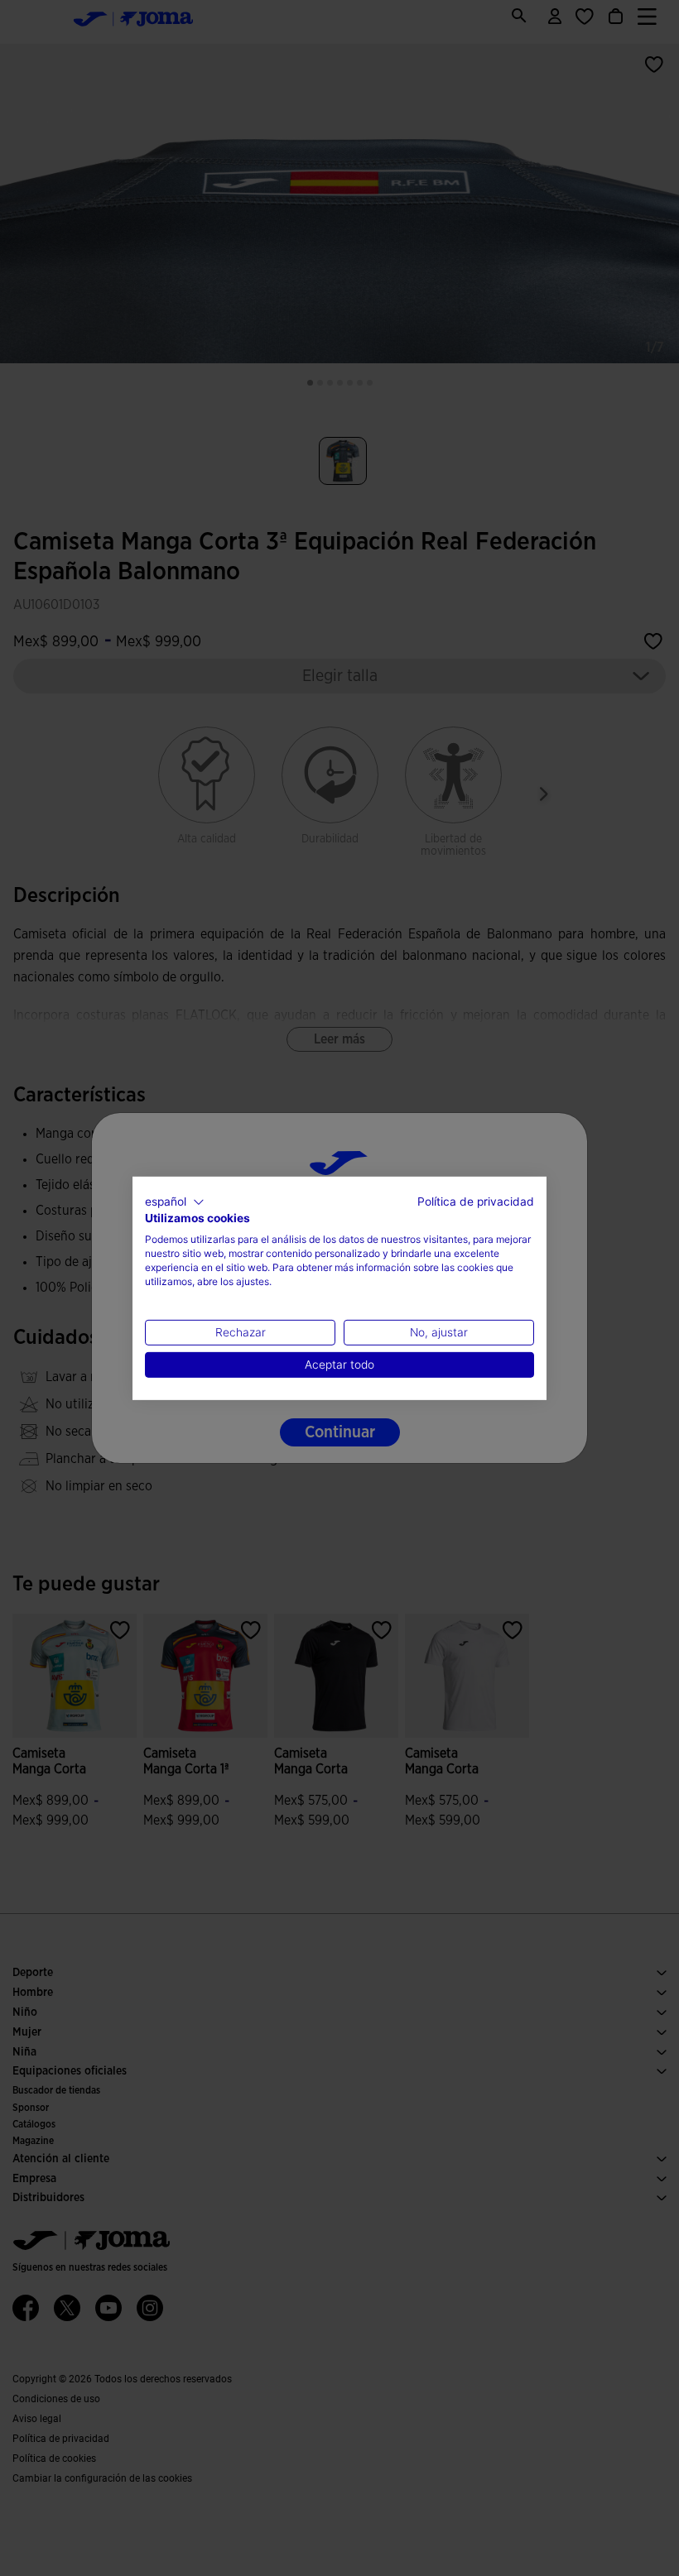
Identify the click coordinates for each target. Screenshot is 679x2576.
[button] (175, 1202)
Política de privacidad (476, 1201)
